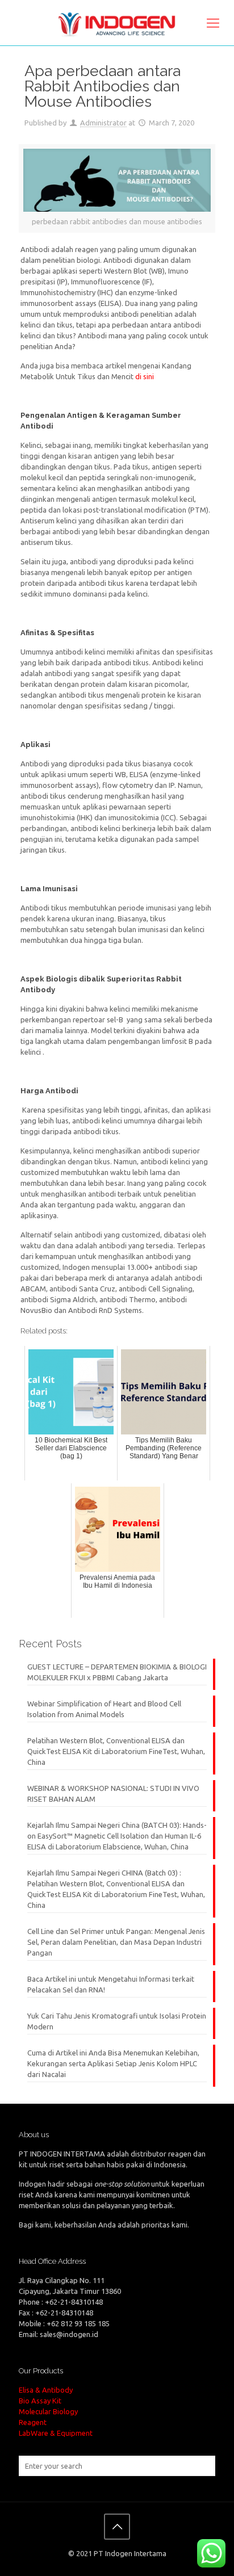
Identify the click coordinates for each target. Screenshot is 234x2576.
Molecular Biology (48, 2411)
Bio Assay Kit (40, 2401)
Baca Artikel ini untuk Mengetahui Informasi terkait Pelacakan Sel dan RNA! (111, 1984)
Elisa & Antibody (46, 2390)
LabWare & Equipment (56, 2433)
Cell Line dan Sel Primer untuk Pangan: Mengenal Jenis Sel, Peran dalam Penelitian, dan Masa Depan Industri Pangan (116, 1942)
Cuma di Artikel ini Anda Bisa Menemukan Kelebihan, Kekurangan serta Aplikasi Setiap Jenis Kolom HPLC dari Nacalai (113, 2063)
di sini (145, 376)
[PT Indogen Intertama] (117, 23)
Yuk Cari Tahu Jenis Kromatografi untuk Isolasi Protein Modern (117, 2021)
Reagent (33, 2422)
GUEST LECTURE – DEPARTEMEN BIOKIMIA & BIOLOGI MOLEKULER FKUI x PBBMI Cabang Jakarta (117, 1672)
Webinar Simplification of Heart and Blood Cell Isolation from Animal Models (104, 1709)
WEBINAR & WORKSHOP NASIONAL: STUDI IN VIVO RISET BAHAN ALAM (113, 1793)
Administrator (103, 123)
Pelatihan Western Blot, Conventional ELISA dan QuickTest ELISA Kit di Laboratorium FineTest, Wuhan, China (116, 1751)
